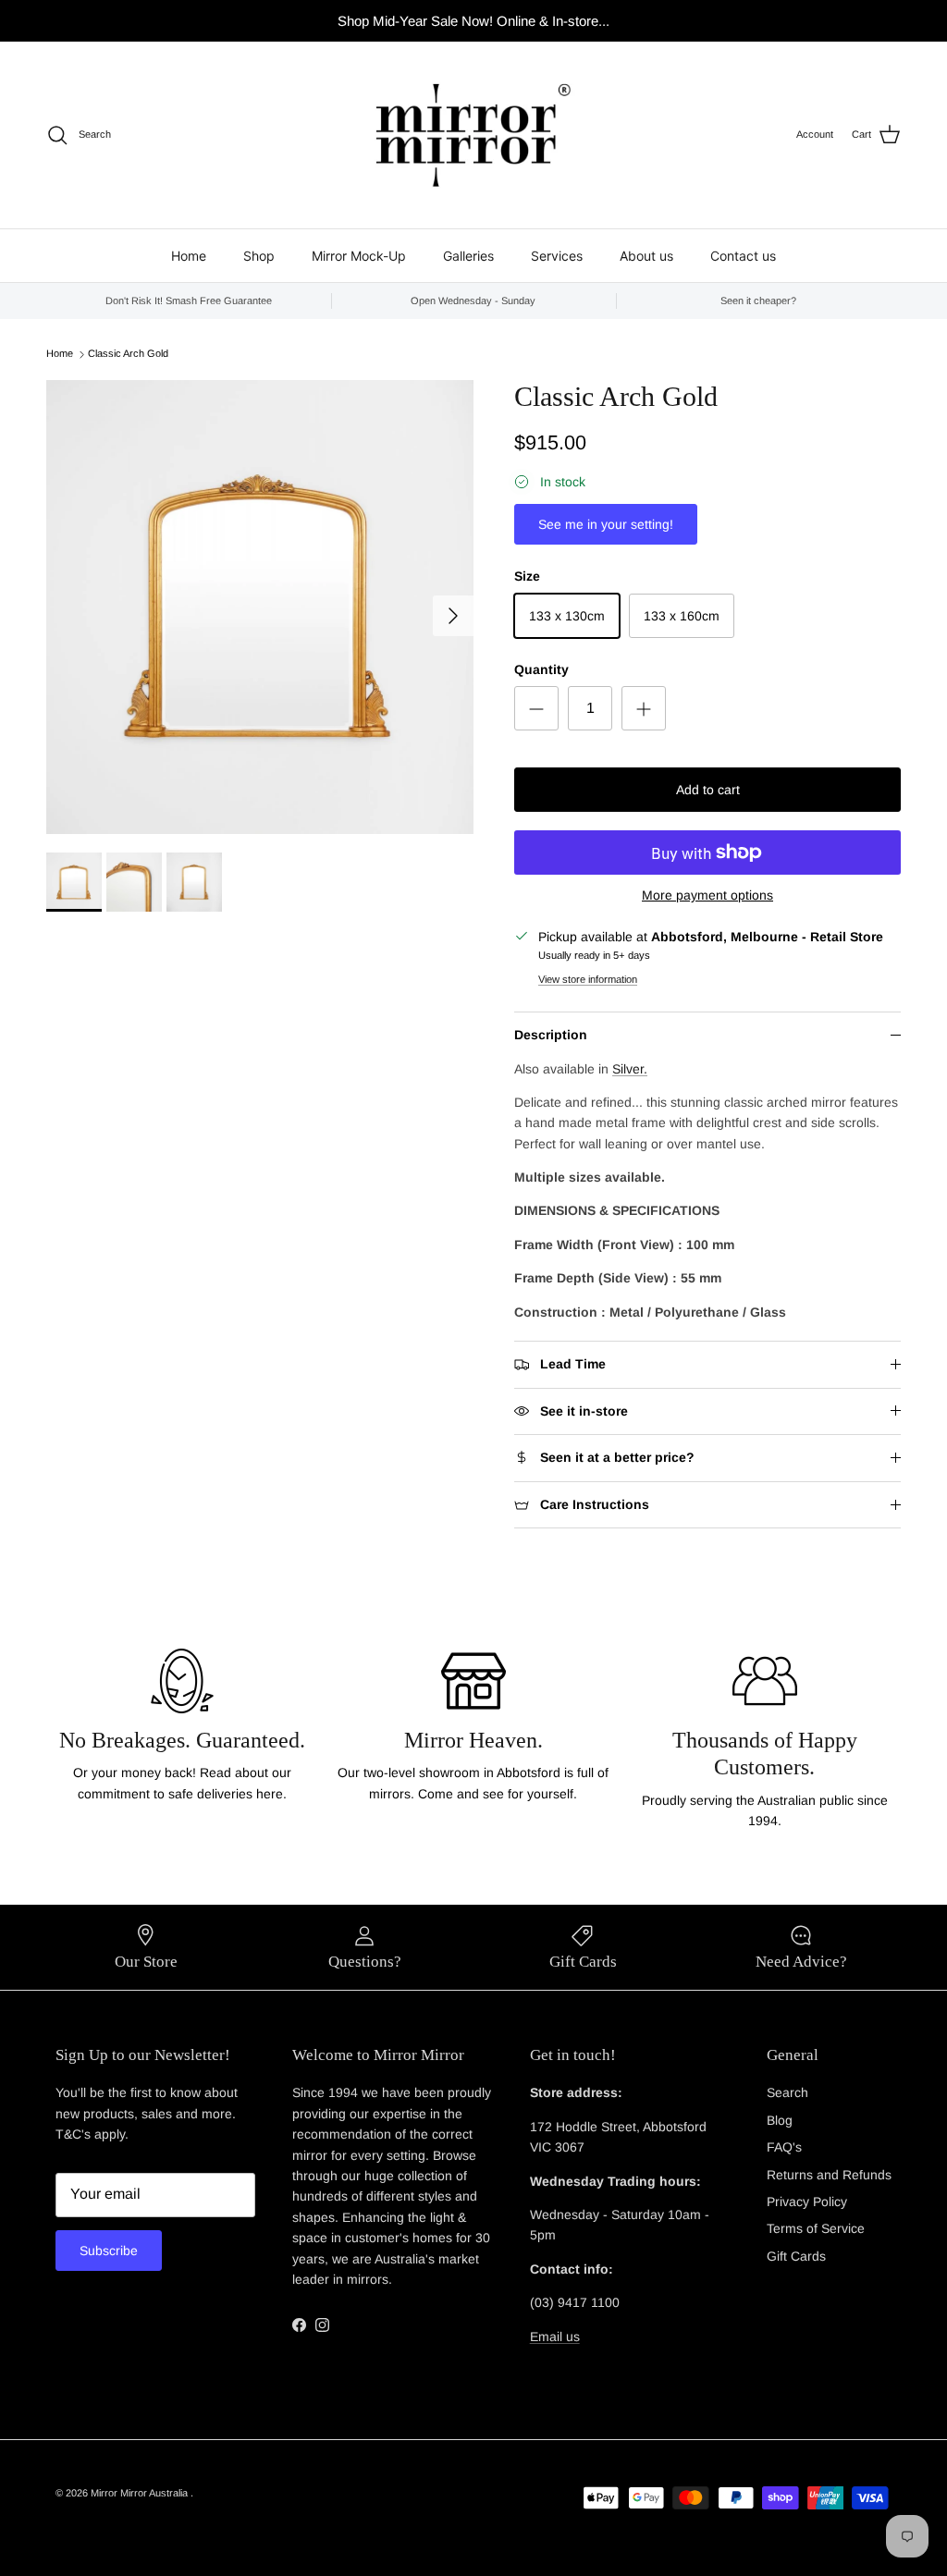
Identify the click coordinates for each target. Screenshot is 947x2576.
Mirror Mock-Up (359, 256)
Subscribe (109, 2251)
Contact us (743, 256)
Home (189, 256)
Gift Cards (796, 2256)
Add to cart (708, 790)
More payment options (707, 895)
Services (557, 256)
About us (646, 256)
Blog (780, 2120)
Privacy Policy (807, 2202)
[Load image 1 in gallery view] (260, 607)
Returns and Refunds (829, 2175)
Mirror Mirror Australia (141, 2493)
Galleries (468, 256)
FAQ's (784, 2147)
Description (551, 1035)
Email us (555, 2337)
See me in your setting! (606, 524)
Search (787, 2092)
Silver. (630, 1069)
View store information (588, 979)
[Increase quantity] (644, 708)
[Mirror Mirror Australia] (473, 135)
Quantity (541, 669)
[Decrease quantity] (536, 708)
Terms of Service (816, 2228)
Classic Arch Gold (128, 354)
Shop (259, 256)
